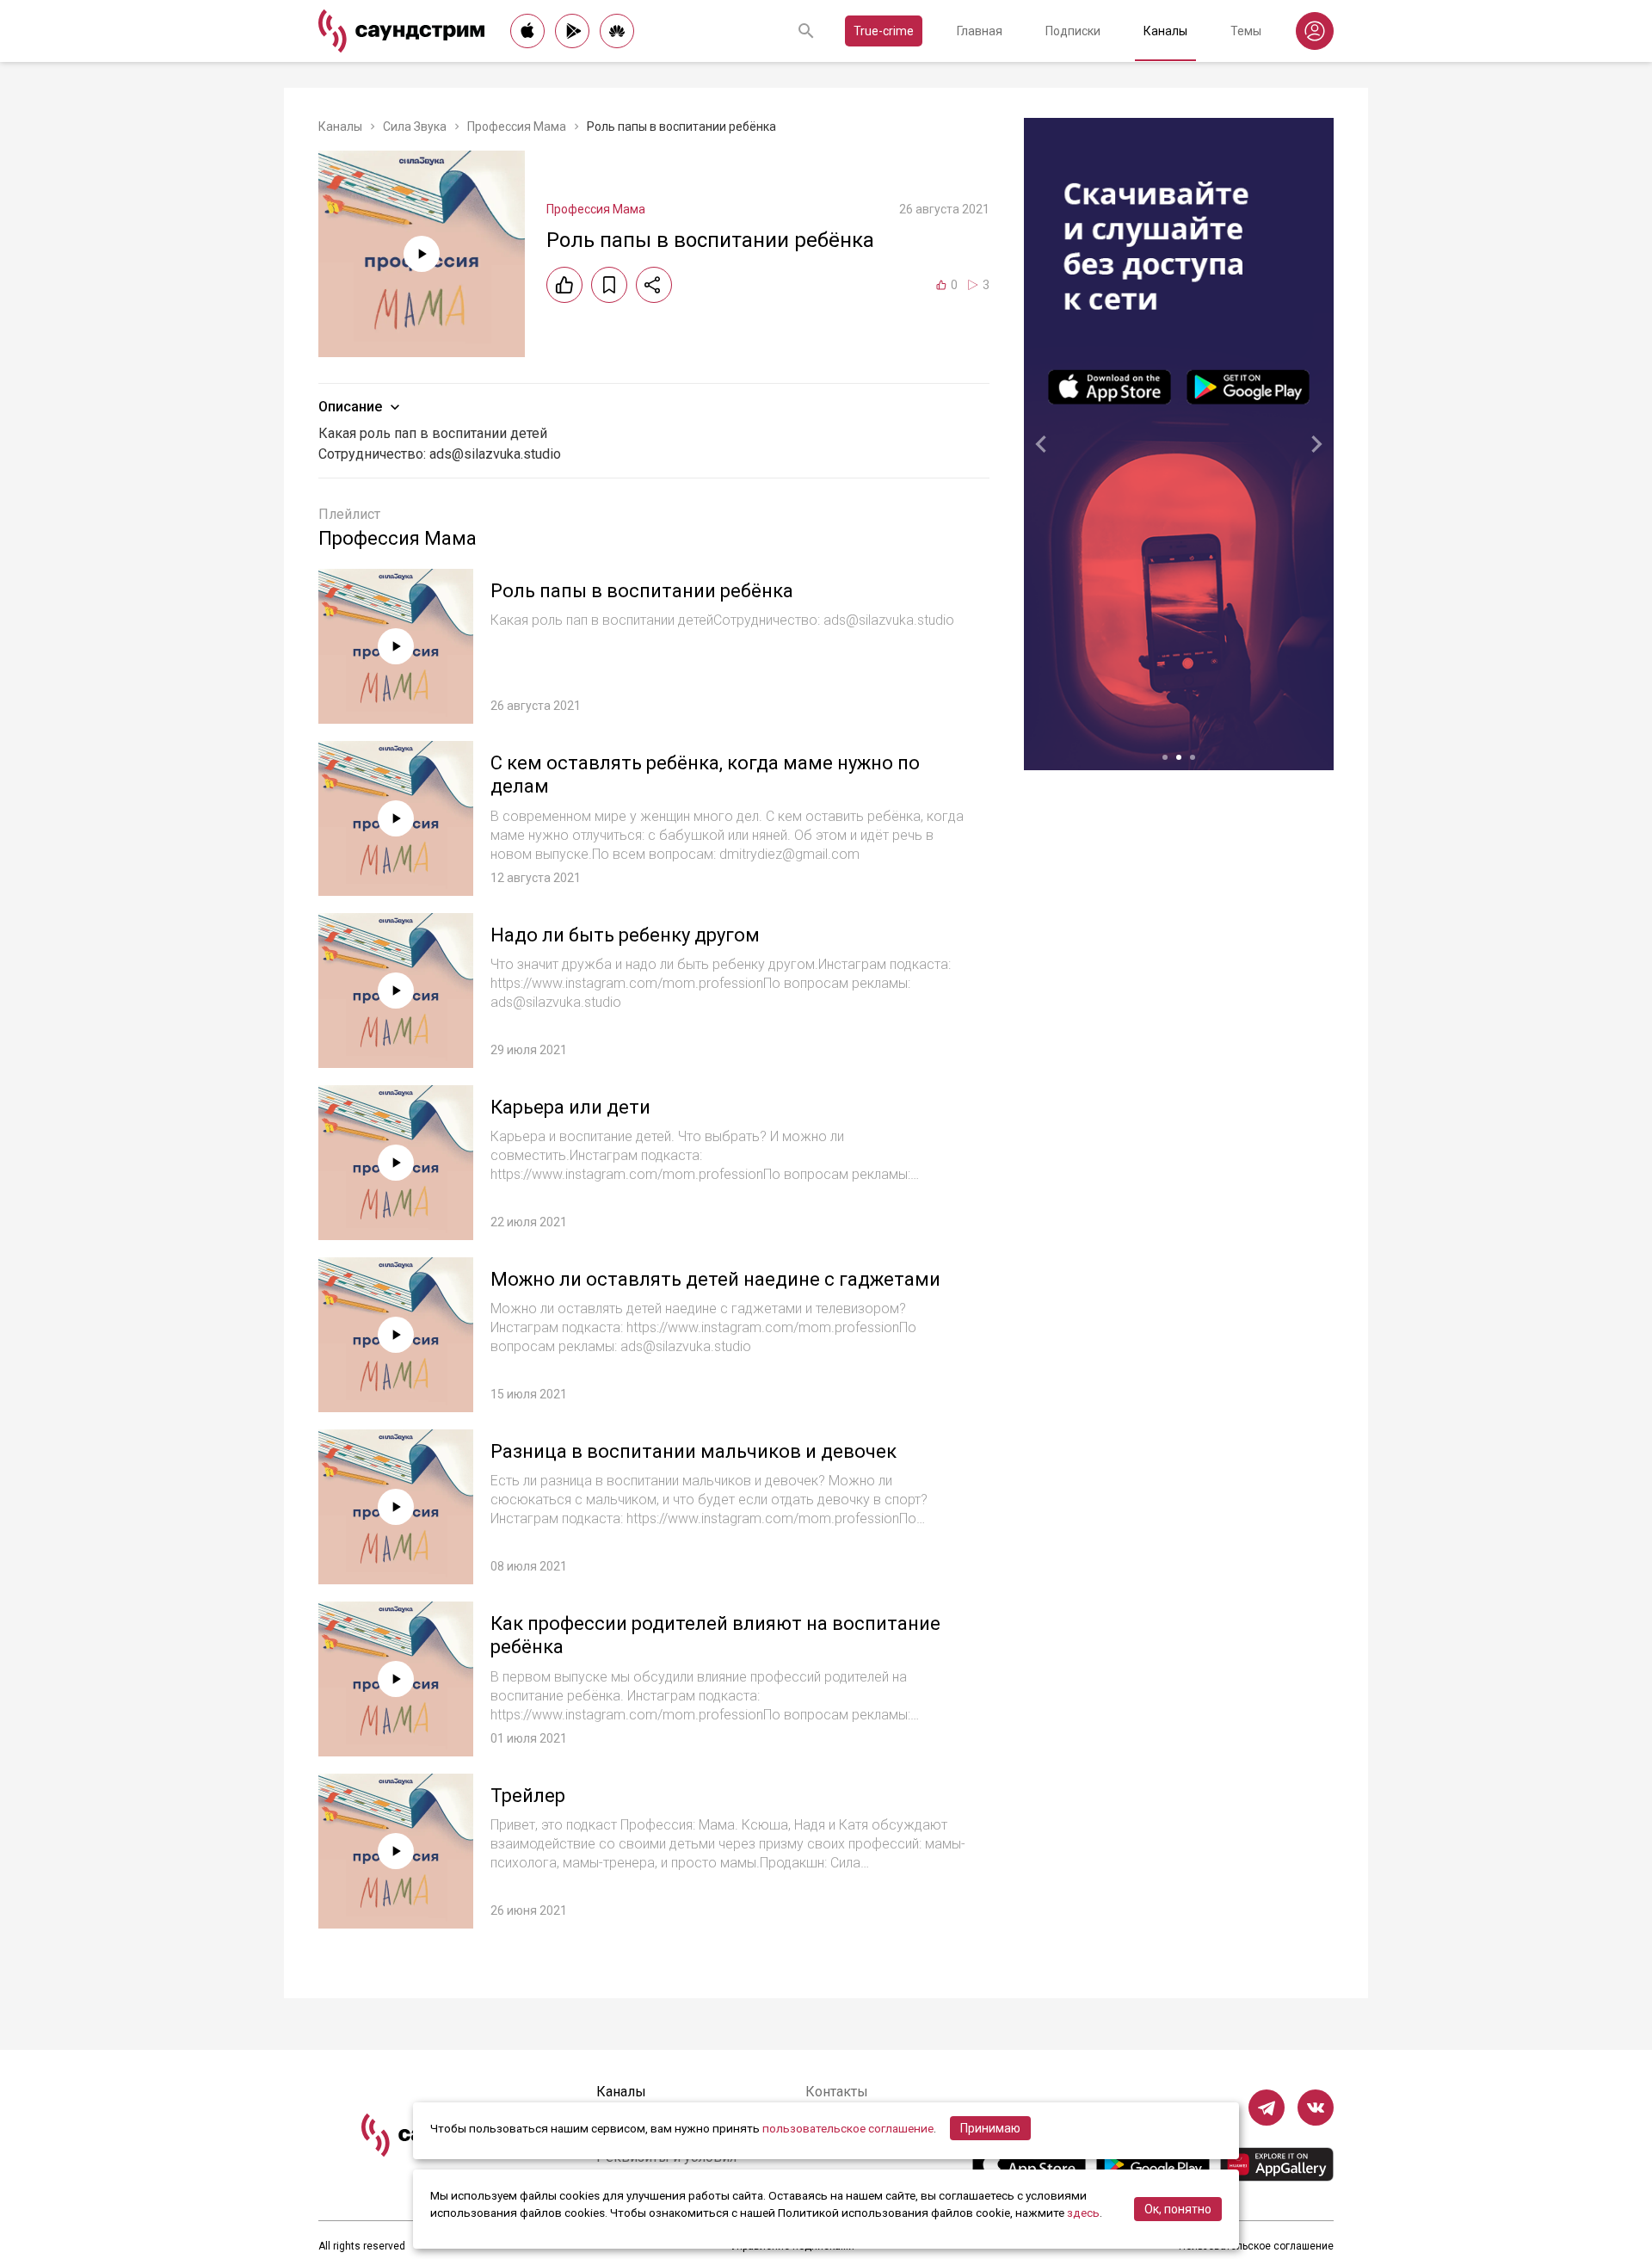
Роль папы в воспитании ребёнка (642, 591)
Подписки (1073, 31)
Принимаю (990, 2128)
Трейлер (528, 1796)
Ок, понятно (1178, 2209)
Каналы (1165, 31)
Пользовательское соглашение (1256, 2246)
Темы (1246, 31)
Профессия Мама (517, 127)
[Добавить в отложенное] (609, 285)
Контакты (837, 2092)
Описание (350, 407)
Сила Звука (415, 127)
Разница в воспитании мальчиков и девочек (693, 1451)
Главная (980, 31)
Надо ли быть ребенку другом (625, 935)
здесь (1083, 2213)
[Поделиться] (654, 285)
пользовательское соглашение (848, 2128)
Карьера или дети (570, 1107)
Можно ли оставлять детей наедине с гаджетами (715, 1279)
